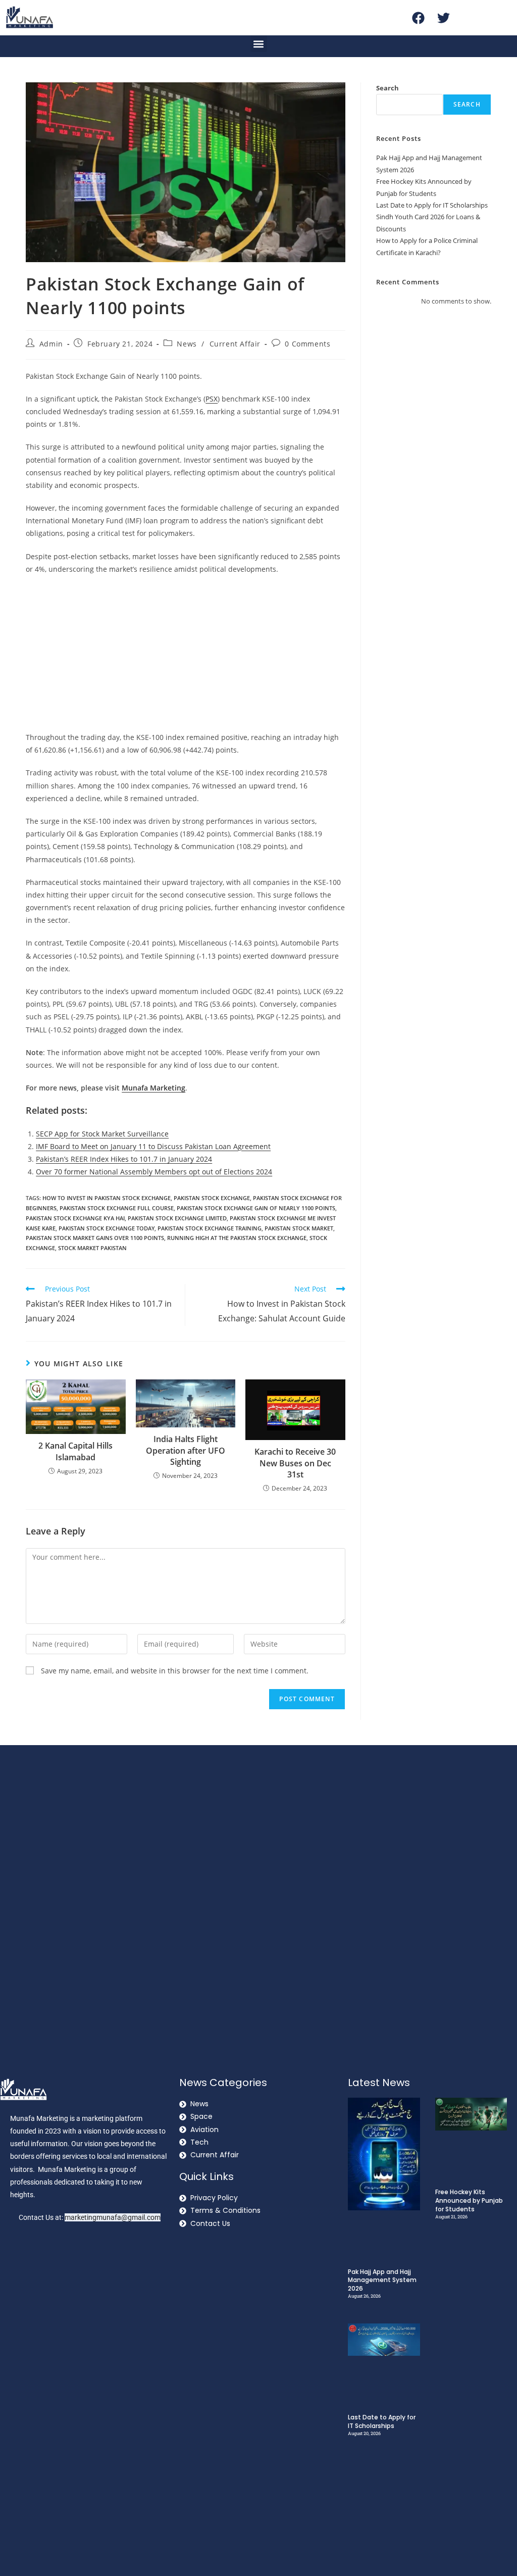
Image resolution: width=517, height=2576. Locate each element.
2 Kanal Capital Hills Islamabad (75, 1451)
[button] (259, 44)
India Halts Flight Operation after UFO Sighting (186, 1450)
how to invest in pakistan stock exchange (107, 1198)
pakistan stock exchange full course (117, 1208)
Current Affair (235, 344)
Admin (51, 344)
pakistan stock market (299, 1228)
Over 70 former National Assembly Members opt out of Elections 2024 (154, 1172)
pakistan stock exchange (212, 1198)
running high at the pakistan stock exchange (237, 1238)
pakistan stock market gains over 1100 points (95, 1238)
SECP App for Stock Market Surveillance (102, 1134)
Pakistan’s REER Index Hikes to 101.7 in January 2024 (124, 1159)
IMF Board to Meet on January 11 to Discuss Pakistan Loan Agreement (153, 1146)
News (187, 344)
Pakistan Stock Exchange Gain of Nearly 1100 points (256, 1208)
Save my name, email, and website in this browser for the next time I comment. (175, 1671)
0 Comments (307, 344)
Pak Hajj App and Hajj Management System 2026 (382, 2280)
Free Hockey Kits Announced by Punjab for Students (469, 2200)
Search (387, 88)
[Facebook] (418, 18)
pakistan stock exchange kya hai (75, 1218)
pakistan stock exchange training (210, 1228)
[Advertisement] (186, 656)
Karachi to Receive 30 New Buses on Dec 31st (295, 1463)
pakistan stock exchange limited (177, 1218)
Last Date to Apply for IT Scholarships (432, 205)
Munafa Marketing (153, 1088)
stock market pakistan (92, 1248)
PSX (212, 399)
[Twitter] (443, 18)
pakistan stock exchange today (107, 1228)
